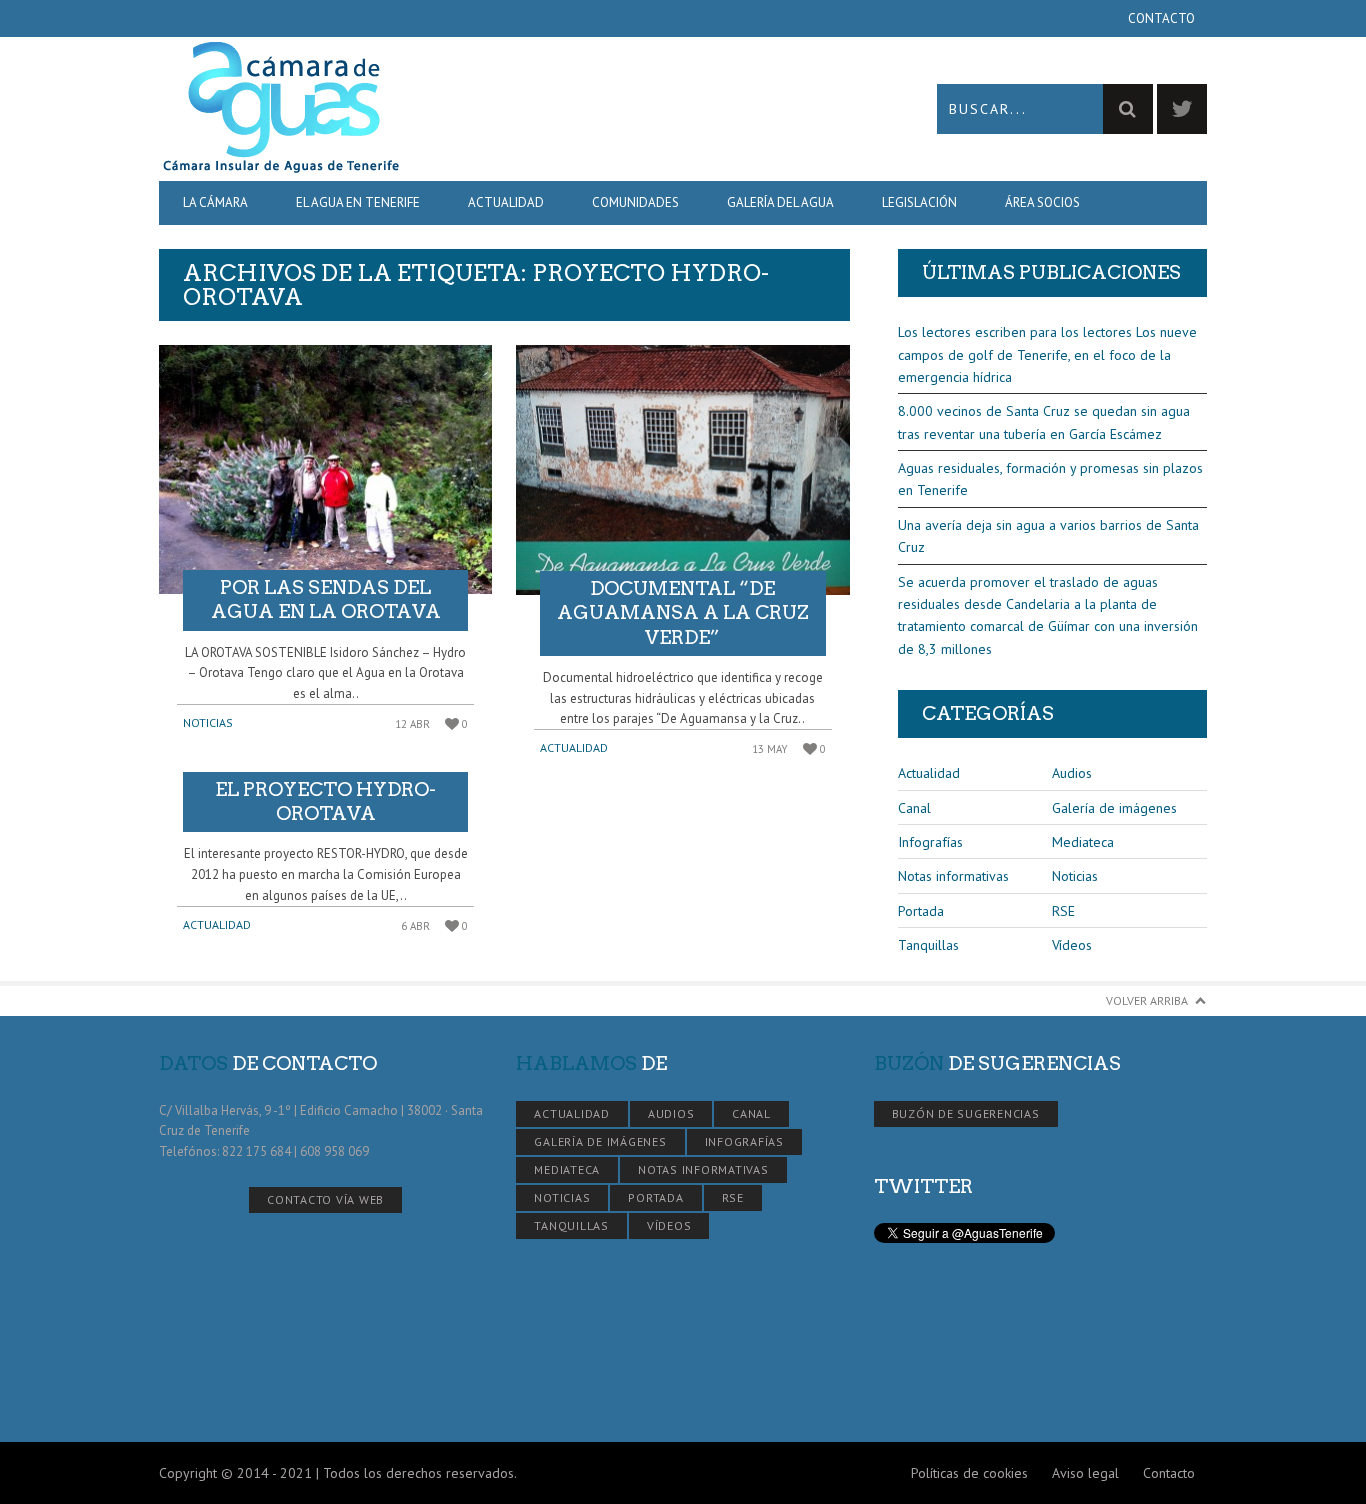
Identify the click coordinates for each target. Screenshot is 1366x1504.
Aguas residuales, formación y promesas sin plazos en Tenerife (1050, 479)
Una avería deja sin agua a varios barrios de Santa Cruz (1048, 536)
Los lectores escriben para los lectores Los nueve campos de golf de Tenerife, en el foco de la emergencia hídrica (1047, 354)
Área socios (1042, 202)
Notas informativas (953, 876)
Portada (921, 911)
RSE (1063, 911)
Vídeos (1072, 945)
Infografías (930, 842)
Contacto (1161, 18)
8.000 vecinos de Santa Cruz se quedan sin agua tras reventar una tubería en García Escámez (1044, 422)
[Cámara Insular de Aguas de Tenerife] (421, 108)
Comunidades (635, 202)
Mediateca (1083, 842)
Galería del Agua (780, 202)
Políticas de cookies (969, 1473)
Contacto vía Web (325, 1199)
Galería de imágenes (1114, 808)
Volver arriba (1147, 1000)
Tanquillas (928, 945)
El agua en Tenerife (358, 202)
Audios (1072, 773)
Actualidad (506, 202)
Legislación (919, 202)
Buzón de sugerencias (966, 1113)
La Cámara (215, 202)
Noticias (208, 722)
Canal (914, 808)
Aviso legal (1085, 1473)
